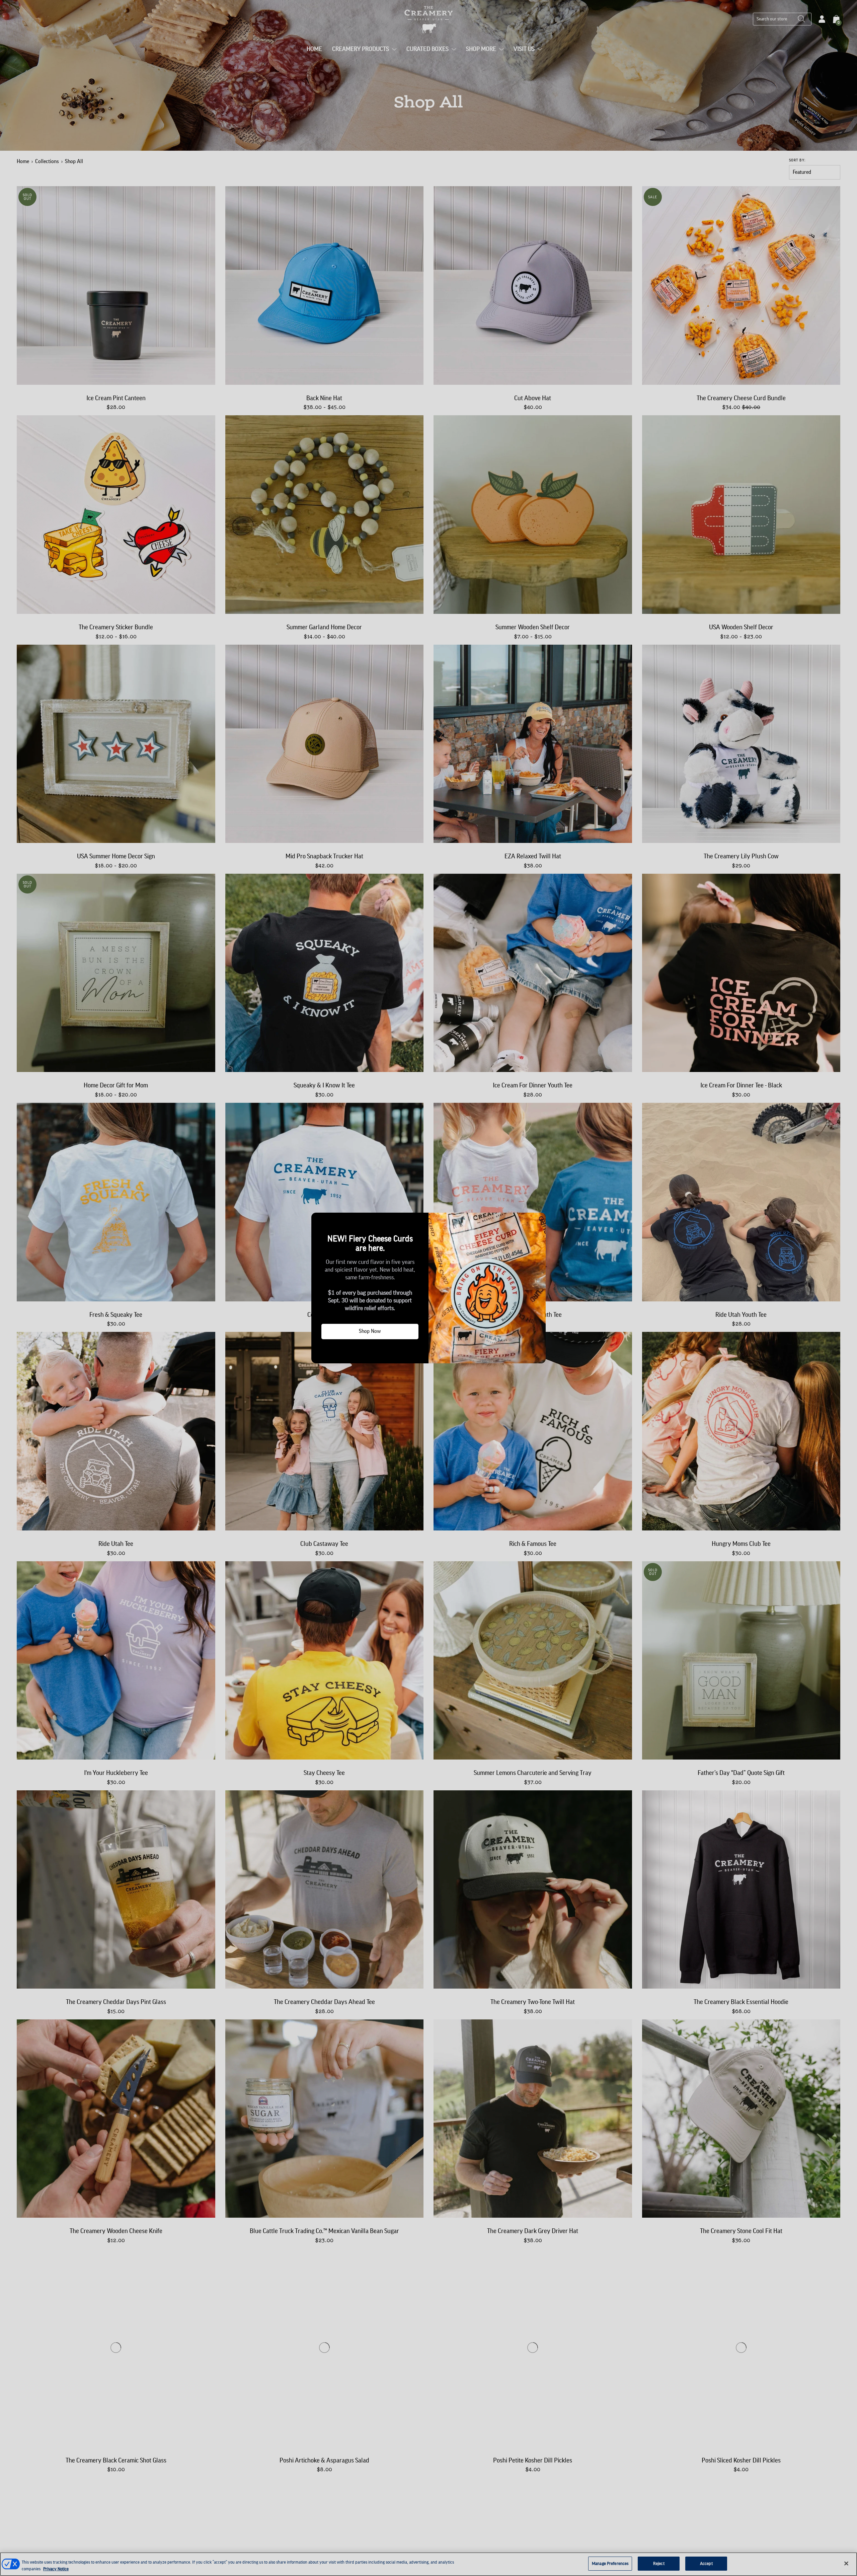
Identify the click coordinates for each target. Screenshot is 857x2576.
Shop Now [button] (370, 1331)
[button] (319, 1220)
